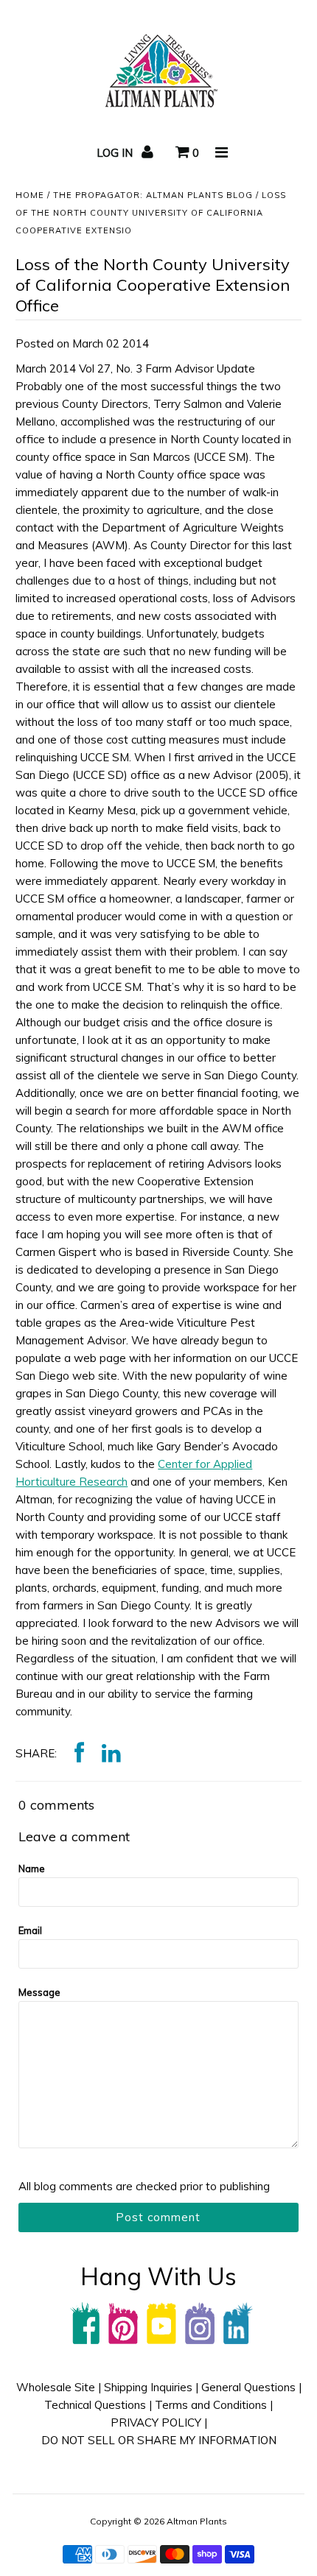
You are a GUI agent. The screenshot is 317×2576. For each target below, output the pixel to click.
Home (30, 195)
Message (39, 1992)
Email (30, 1930)
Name (32, 1869)
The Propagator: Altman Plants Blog (153, 195)
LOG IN (116, 153)
